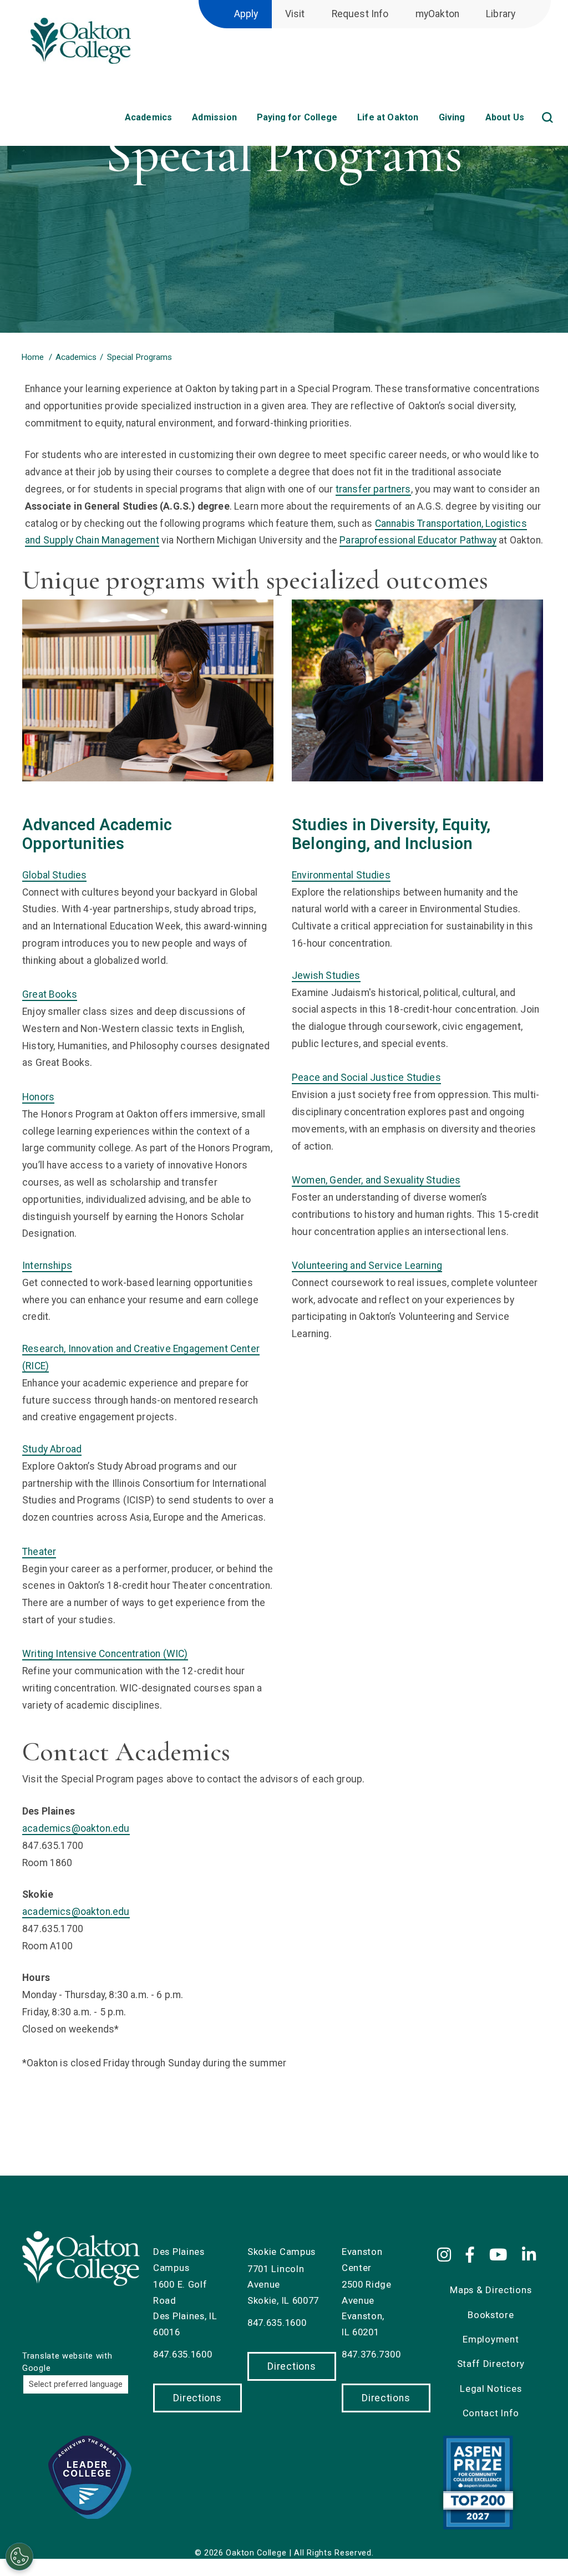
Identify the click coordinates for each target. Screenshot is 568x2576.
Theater (39, 1552)
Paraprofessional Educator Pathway (418, 540)
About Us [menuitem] (505, 117)
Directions (197, 2398)
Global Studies (54, 875)
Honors (38, 1097)
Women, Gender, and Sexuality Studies (376, 1180)
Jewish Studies (326, 975)
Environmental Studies (341, 875)
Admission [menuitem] (214, 117)
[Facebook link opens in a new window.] (472, 2255)
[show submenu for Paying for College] (348, 121)
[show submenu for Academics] (182, 121)
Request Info (360, 14)
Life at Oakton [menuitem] (388, 117)
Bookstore (491, 2315)
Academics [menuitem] (149, 117)
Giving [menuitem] (452, 117)
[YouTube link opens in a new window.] (500, 2255)
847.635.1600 (182, 2354)
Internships (47, 1266)
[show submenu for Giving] (476, 121)
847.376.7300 (371, 2354)
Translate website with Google (67, 2362)
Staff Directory (491, 2364)
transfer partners (373, 489)
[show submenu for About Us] (535, 121)
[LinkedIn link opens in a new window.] (531, 2255)
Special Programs (140, 357)
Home (32, 357)
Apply (246, 14)
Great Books (50, 994)
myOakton (437, 14)
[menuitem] (554, 105)
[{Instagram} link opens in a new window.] (448, 2255)
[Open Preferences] (19, 2557)
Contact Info (491, 2413)
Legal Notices (491, 2389)
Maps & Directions (491, 2290)
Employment (491, 2339)
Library (501, 14)
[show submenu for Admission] (247, 121)
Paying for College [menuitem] (297, 117)
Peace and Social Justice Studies (366, 1078)
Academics (76, 357)
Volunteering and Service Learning (367, 1266)
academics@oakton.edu (76, 1828)
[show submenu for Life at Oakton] (429, 121)
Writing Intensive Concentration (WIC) (105, 1654)
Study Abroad (52, 1449)
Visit (295, 14)
